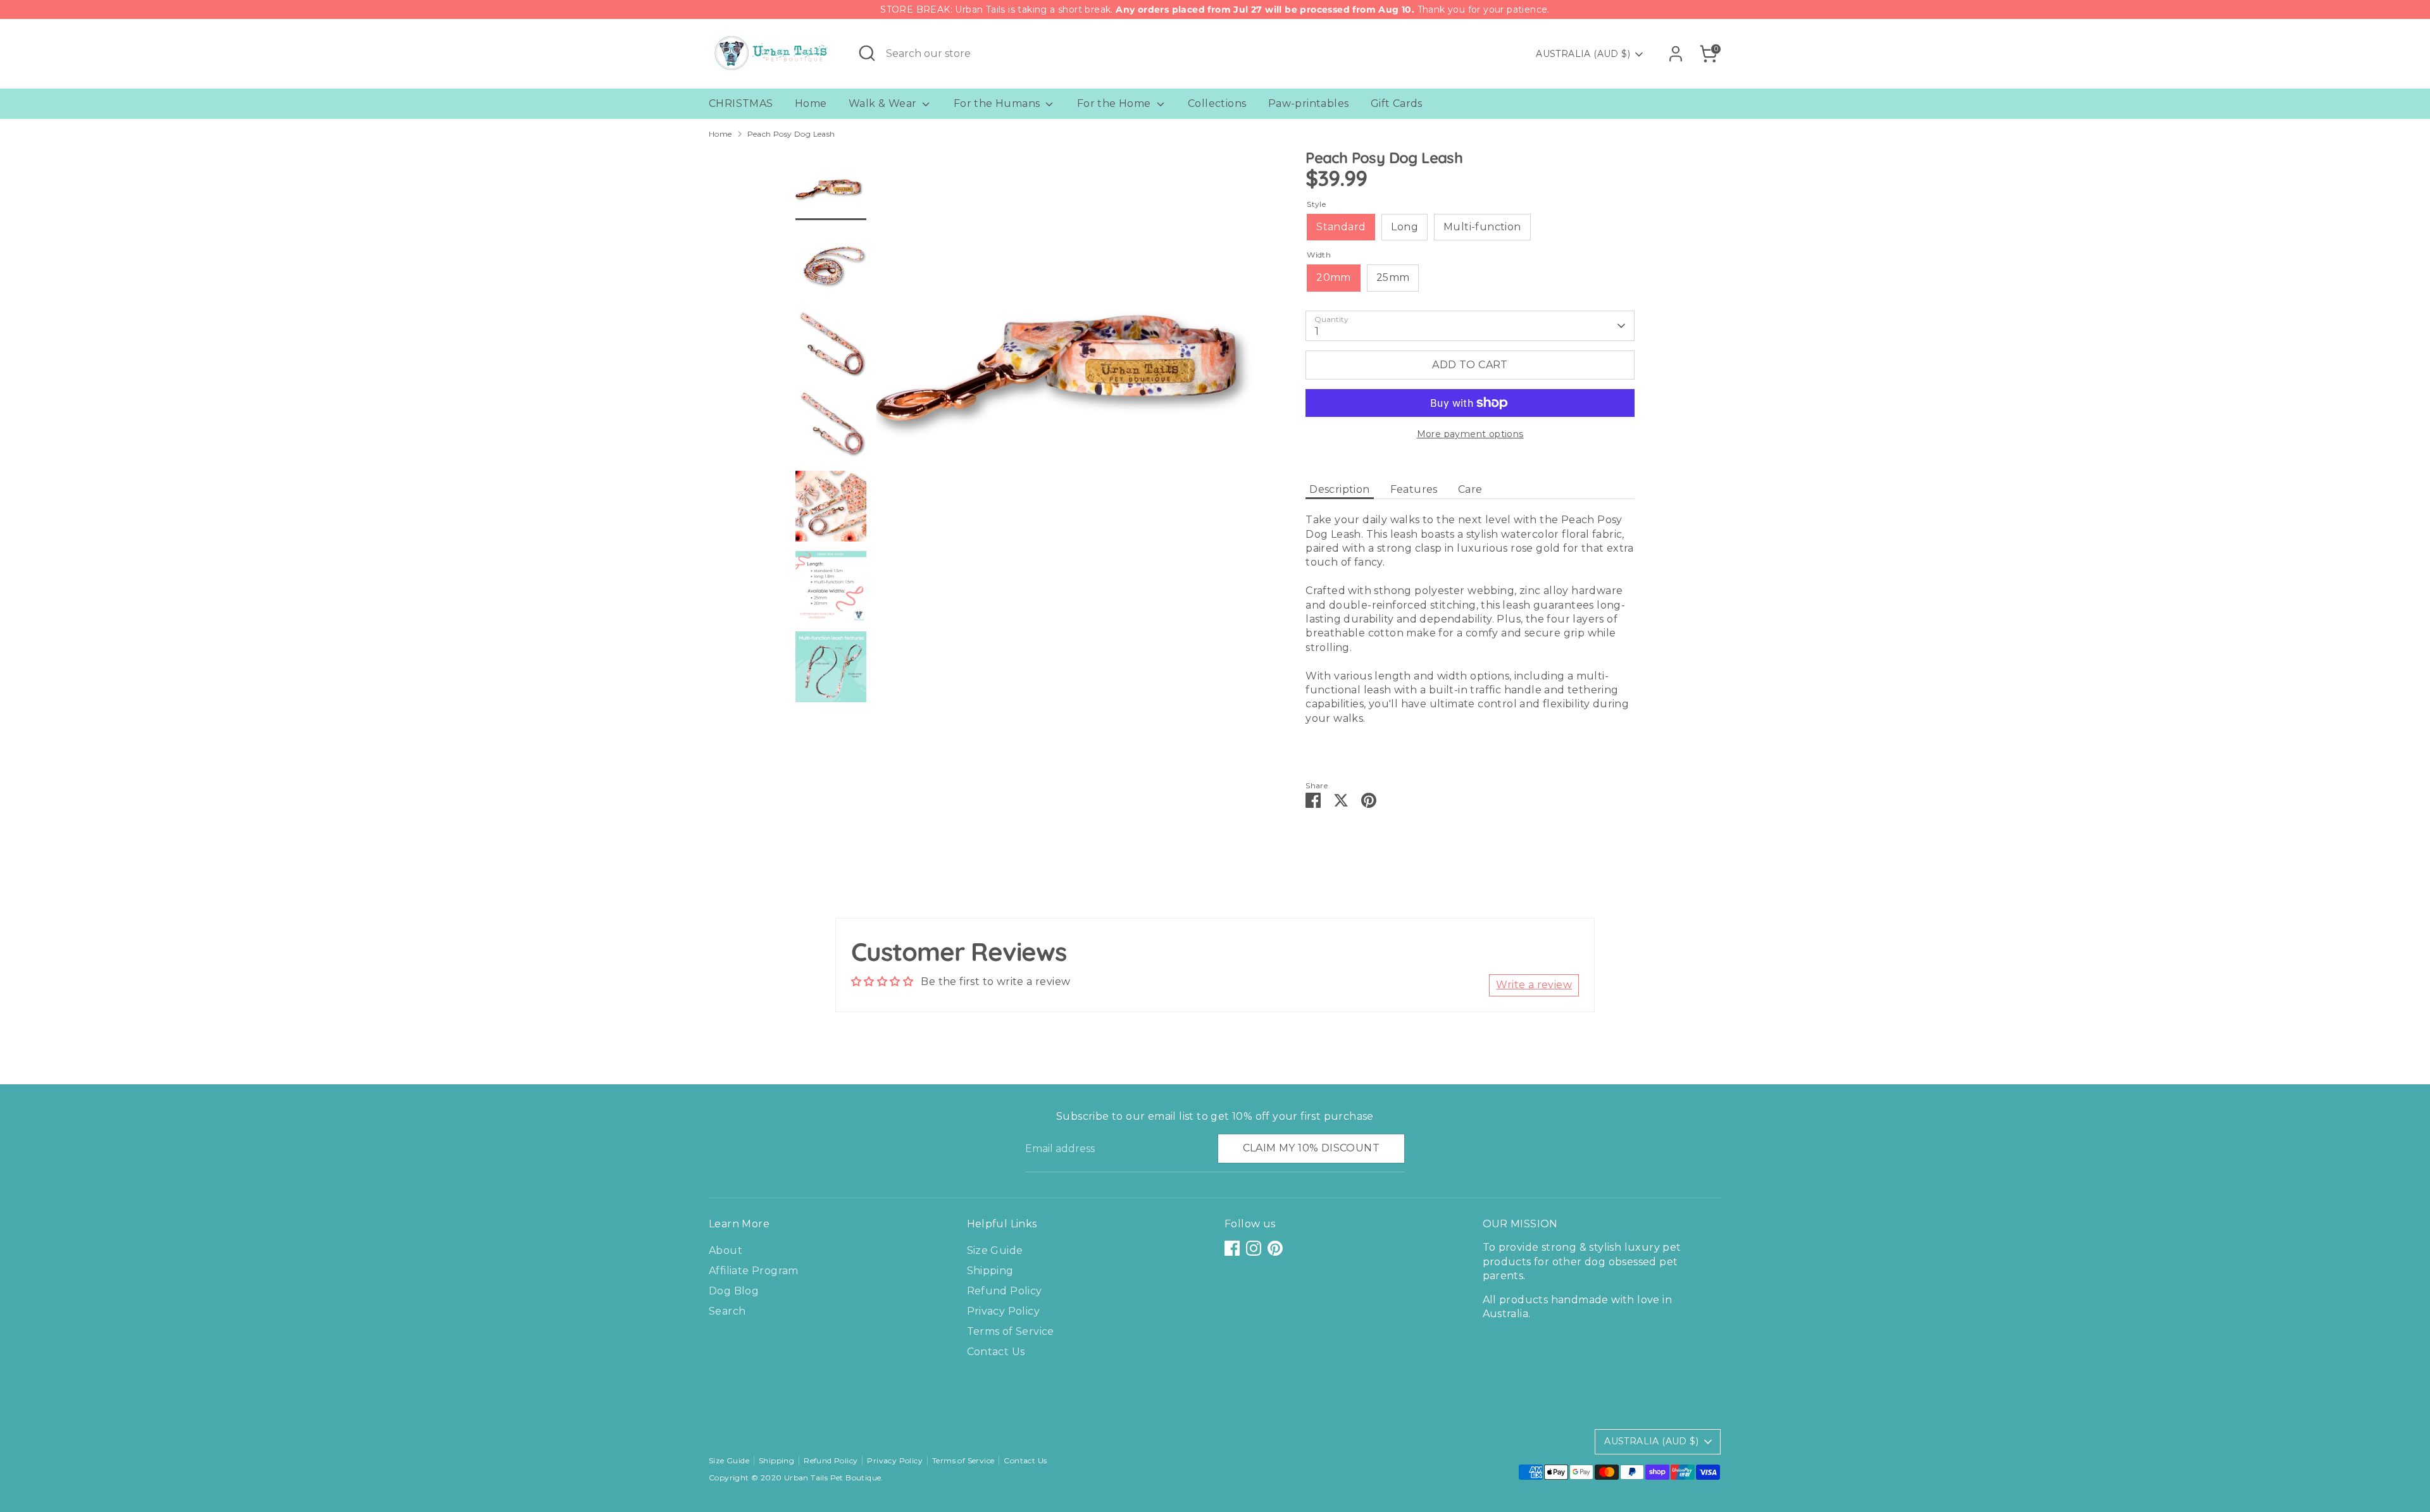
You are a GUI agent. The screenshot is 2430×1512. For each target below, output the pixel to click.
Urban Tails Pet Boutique (833, 1478)
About (726, 1250)
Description (1339, 489)
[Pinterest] (1275, 1248)
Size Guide (995, 1250)
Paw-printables (1309, 103)
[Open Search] (867, 53)
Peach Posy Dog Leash (791, 134)
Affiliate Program (754, 1271)
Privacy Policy (1004, 1311)
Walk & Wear (884, 103)
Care (1470, 489)
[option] (1072, 350)
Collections (1217, 103)
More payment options (1470, 434)
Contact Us (996, 1352)
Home (811, 103)
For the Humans (998, 103)
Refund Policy (1005, 1291)
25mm (1393, 277)
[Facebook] (1232, 1248)
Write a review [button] (1534, 985)
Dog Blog (734, 1291)
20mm (1334, 277)
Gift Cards (1397, 103)
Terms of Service (1011, 1331)
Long (1405, 227)
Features (1414, 489)
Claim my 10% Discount (1311, 1148)
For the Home (1115, 103)
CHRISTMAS (741, 103)
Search (727, 1311)
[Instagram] (1254, 1248)
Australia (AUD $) (1583, 54)
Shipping (990, 1271)
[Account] (1676, 54)
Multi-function (1482, 227)
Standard (1341, 227)
